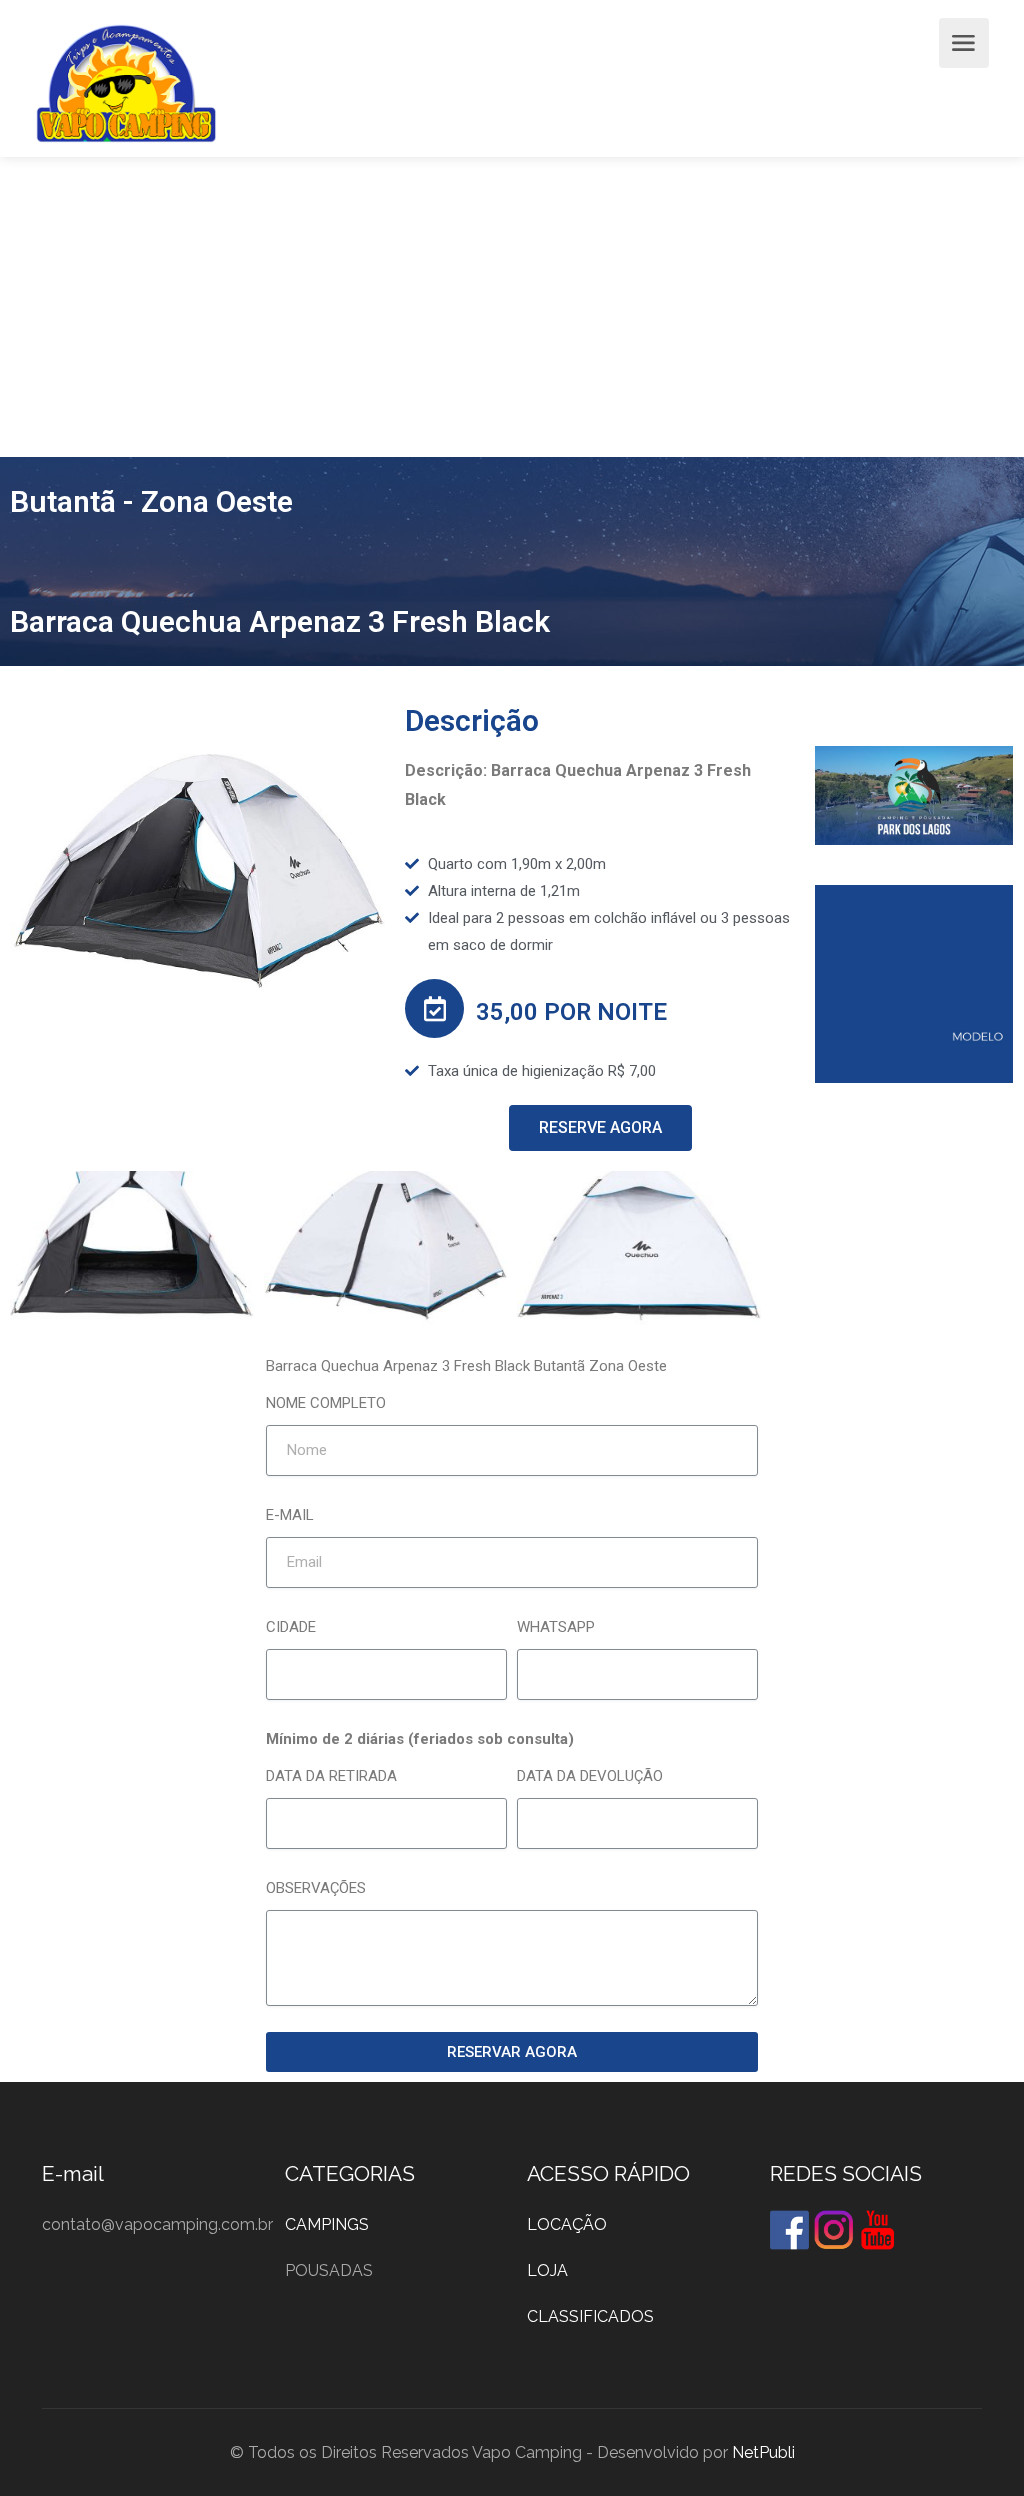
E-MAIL (290, 1515)
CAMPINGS (327, 2224)
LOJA (547, 2270)
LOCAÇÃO (567, 2224)
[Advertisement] (512, 307)
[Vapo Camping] (126, 88)
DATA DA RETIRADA (331, 1776)
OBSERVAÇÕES (316, 1888)
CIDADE (291, 1627)
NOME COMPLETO (326, 1403)
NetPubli (763, 2452)
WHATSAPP (556, 1627)
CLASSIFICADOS (590, 2316)
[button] (600, 1128)
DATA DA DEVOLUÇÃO (590, 1776)
